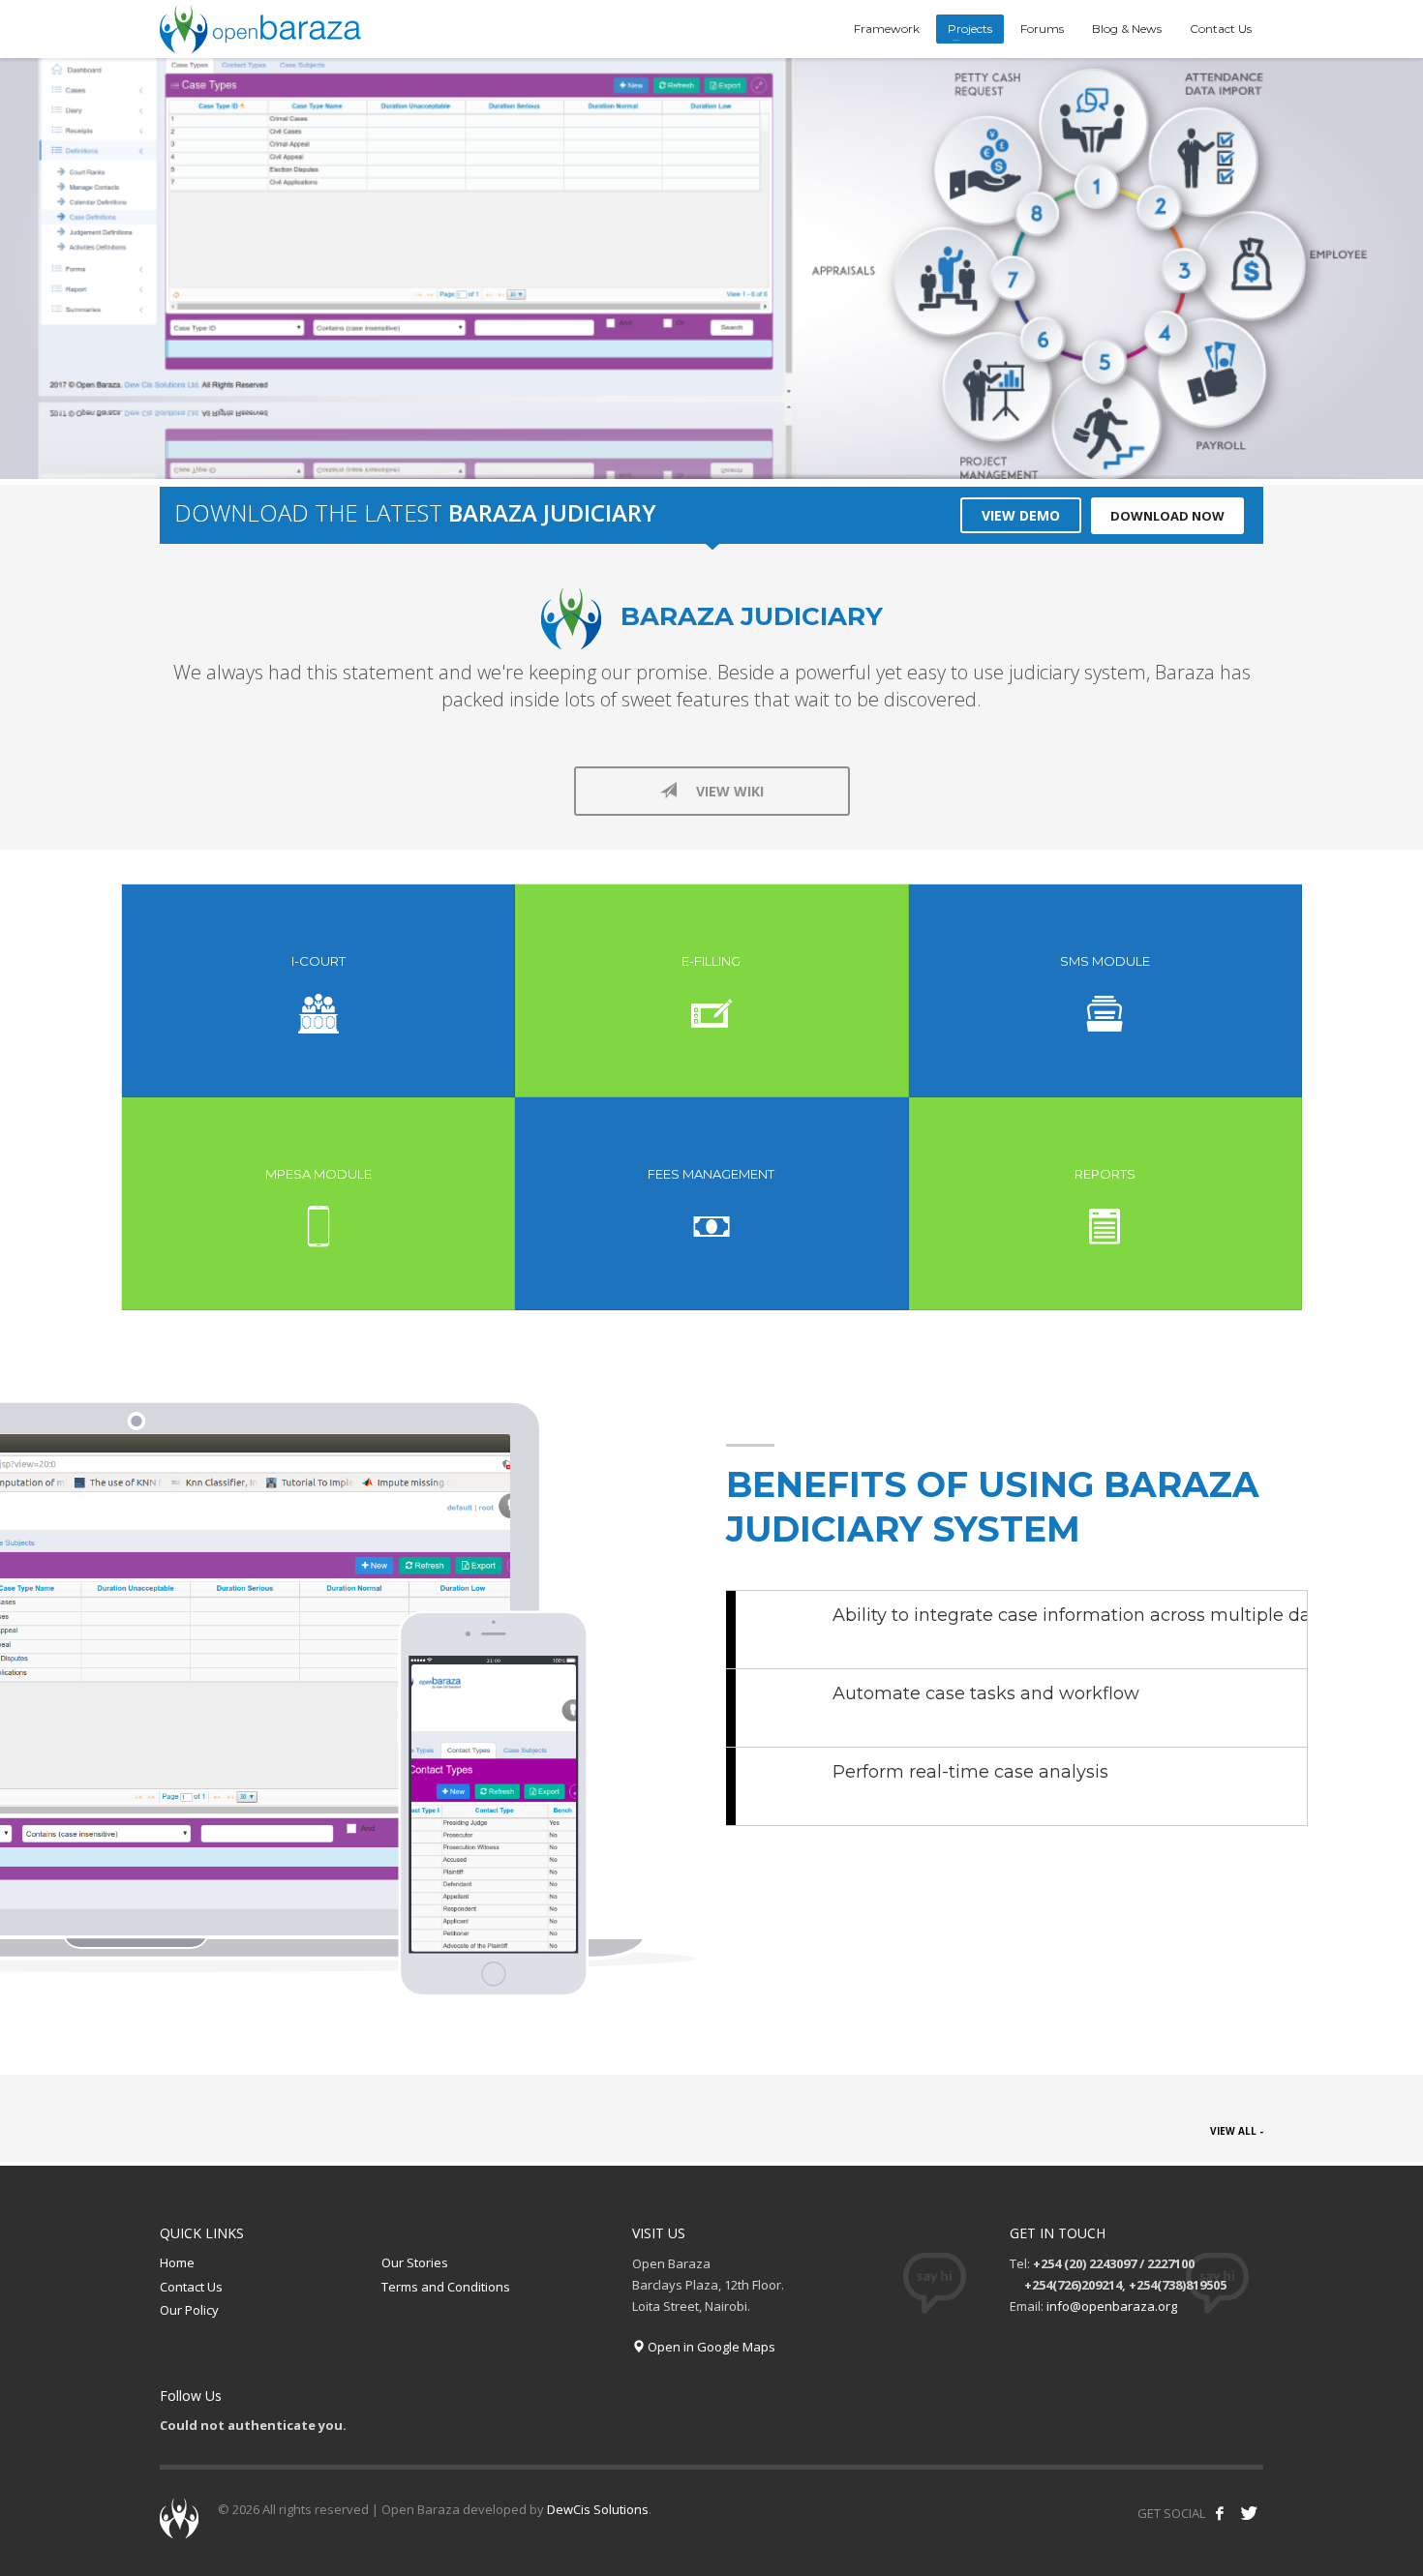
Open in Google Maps (710, 2347)
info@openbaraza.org (1112, 2306)
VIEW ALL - (1237, 2131)
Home (177, 2262)
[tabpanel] (711, 271)
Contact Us (191, 2287)
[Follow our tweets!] (1249, 2513)
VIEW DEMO (1021, 515)
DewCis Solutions (598, 2509)
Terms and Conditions (446, 2287)
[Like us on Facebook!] (1220, 2513)
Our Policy (189, 2310)
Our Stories (415, 2262)
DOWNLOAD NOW (1167, 516)
